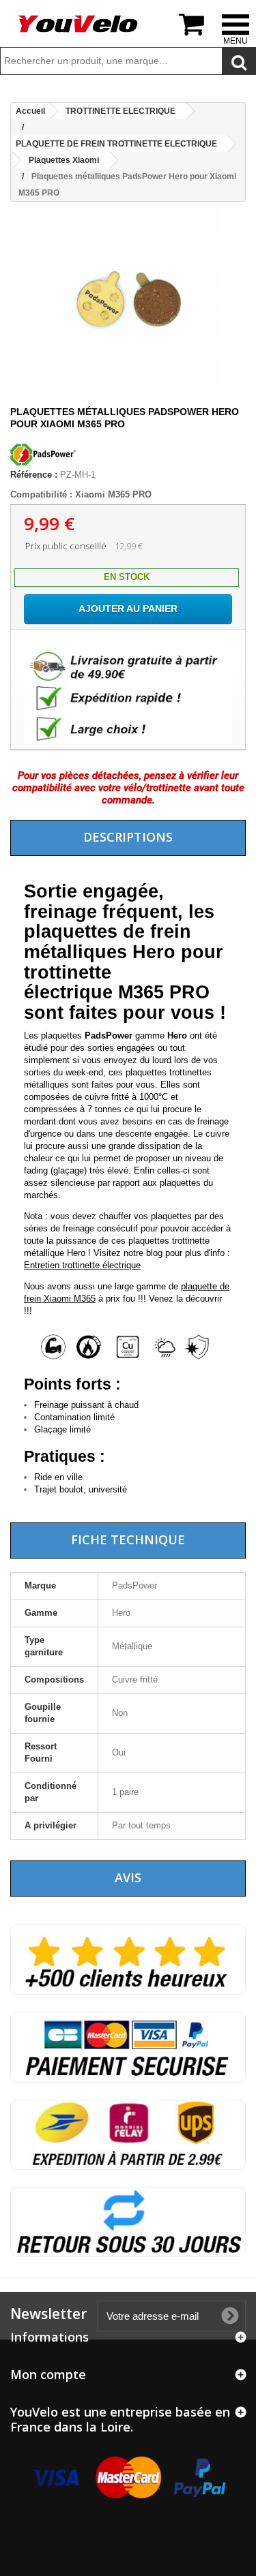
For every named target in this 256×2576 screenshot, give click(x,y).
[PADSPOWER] (44, 462)
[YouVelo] (79, 24)
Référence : (34, 475)
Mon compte (48, 2374)
